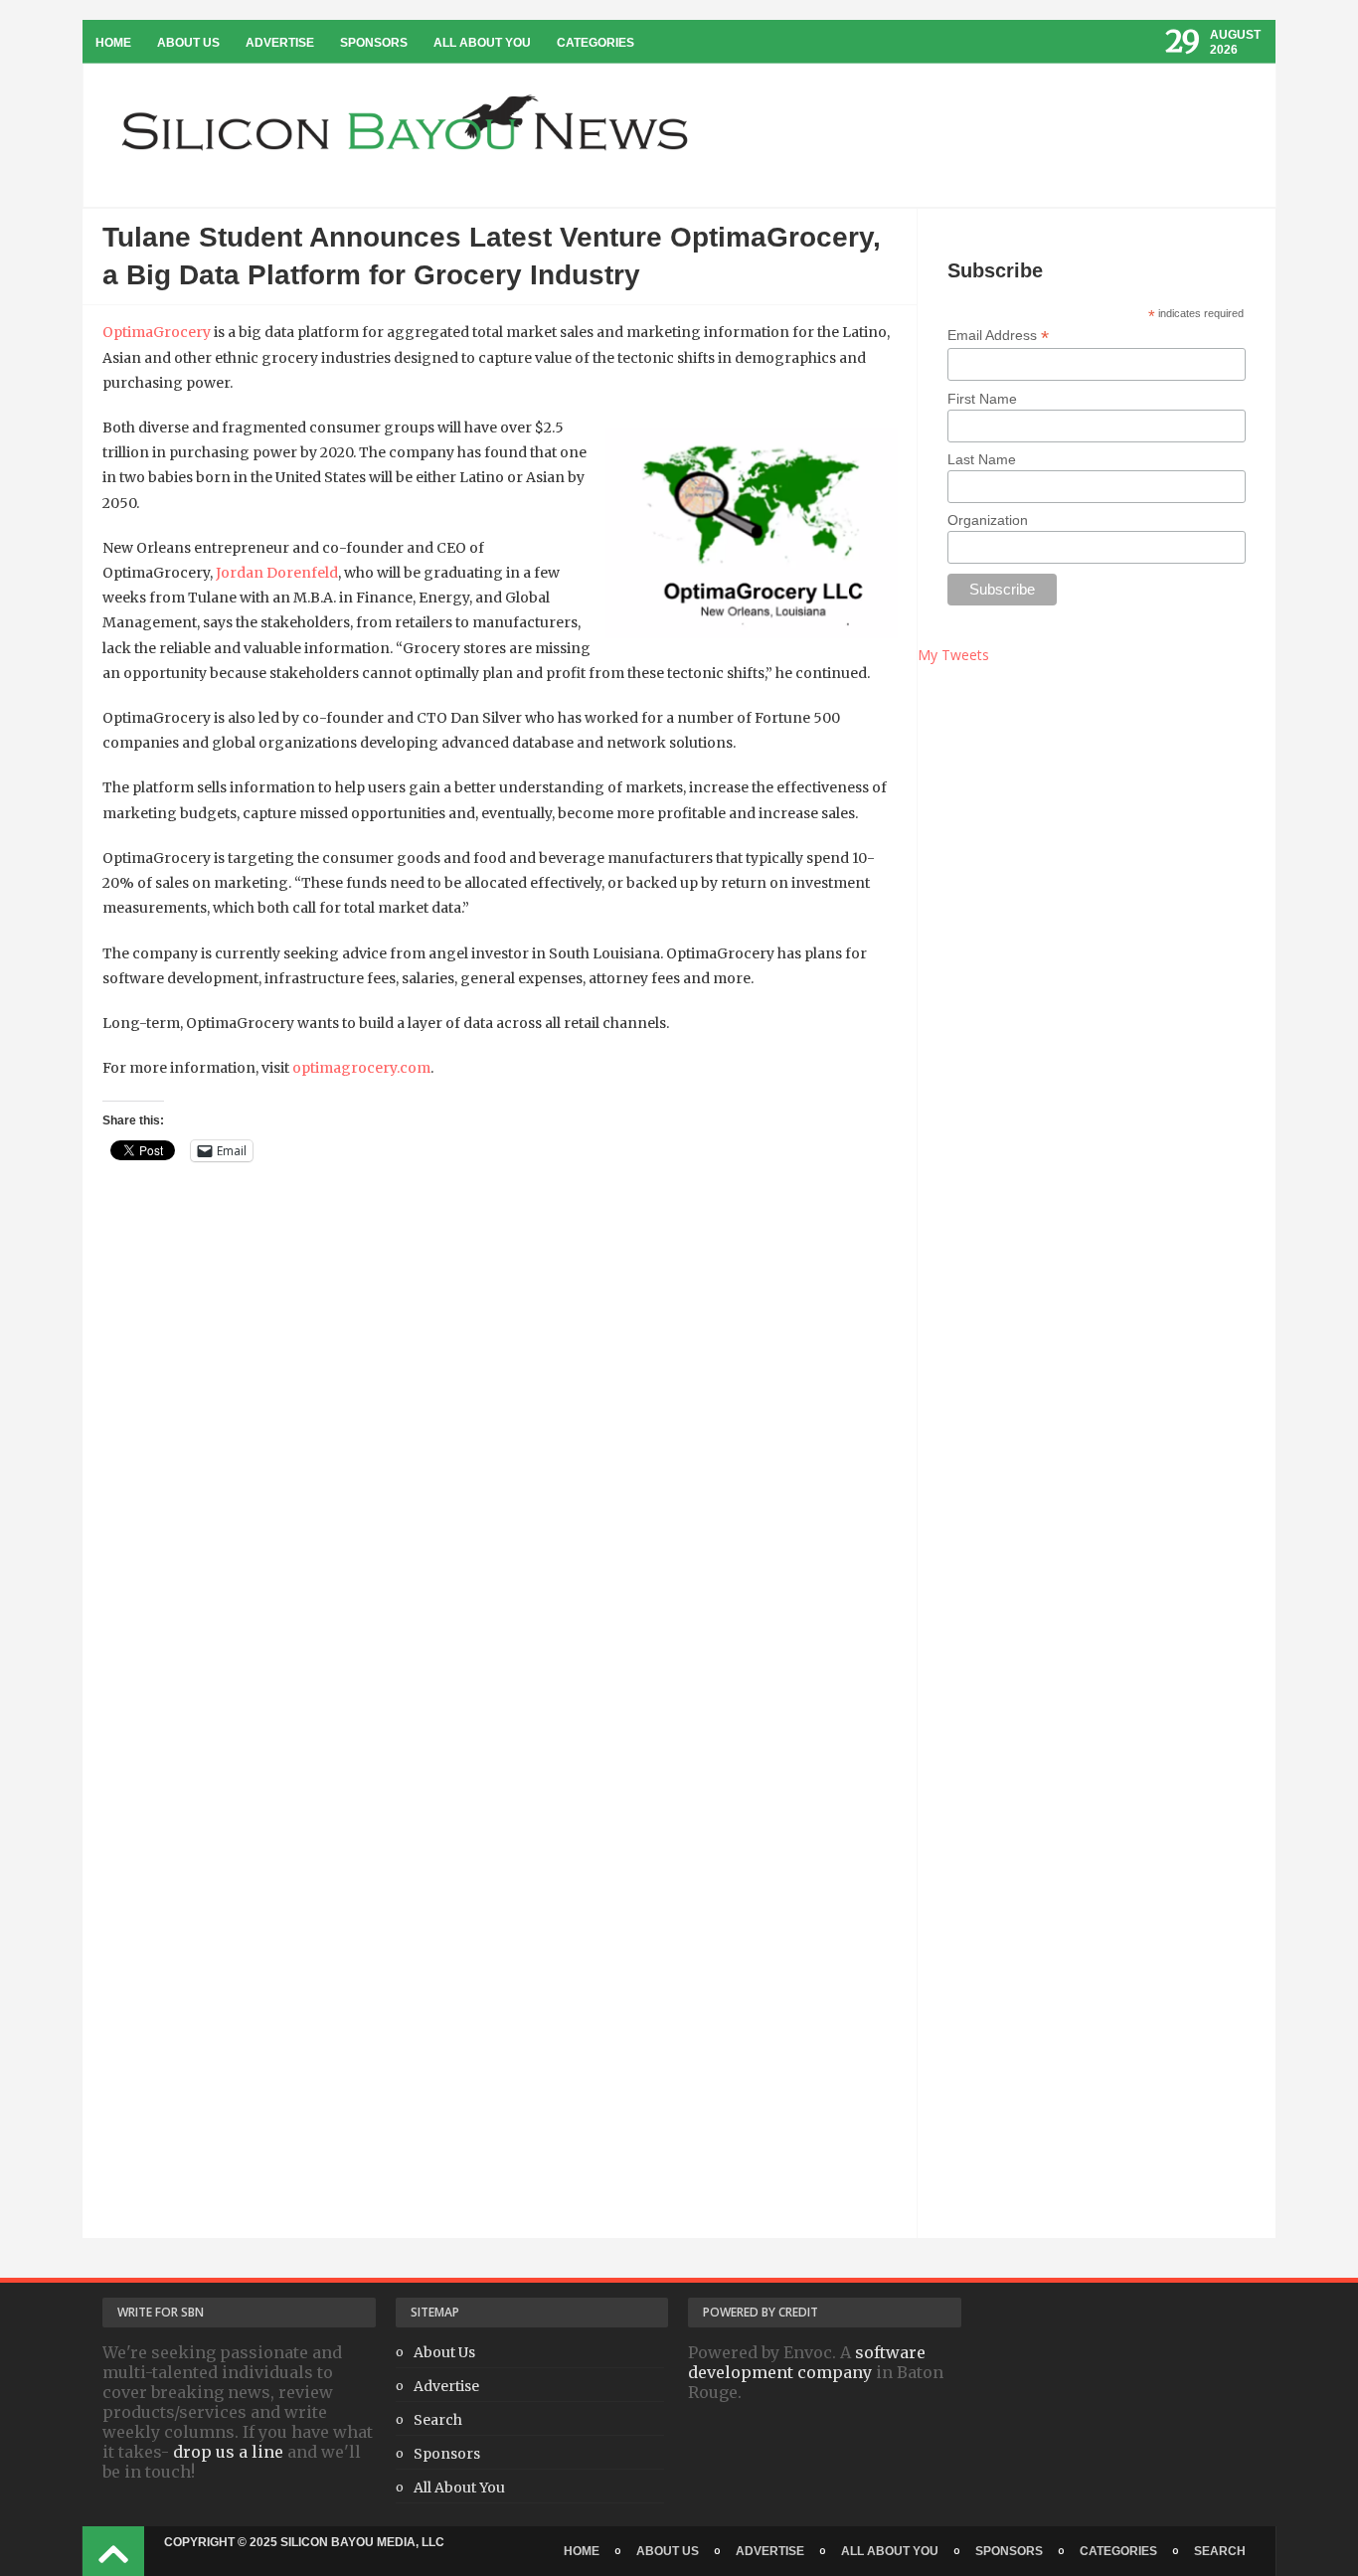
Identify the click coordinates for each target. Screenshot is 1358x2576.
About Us (188, 43)
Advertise (280, 43)
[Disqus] (500, 1472)
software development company (807, 2362)
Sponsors (374, 43)
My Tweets (953, 655)
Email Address (998, 336)
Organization (988, 520)
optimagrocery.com (361, 1068)
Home (113, 43)
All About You (482, 43)
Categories (595, 43)
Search (438, 2420)
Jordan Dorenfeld (277, 573)
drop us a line (228, 2452)
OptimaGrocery (157, 332)
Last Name (982, 459)
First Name (982, 399)
